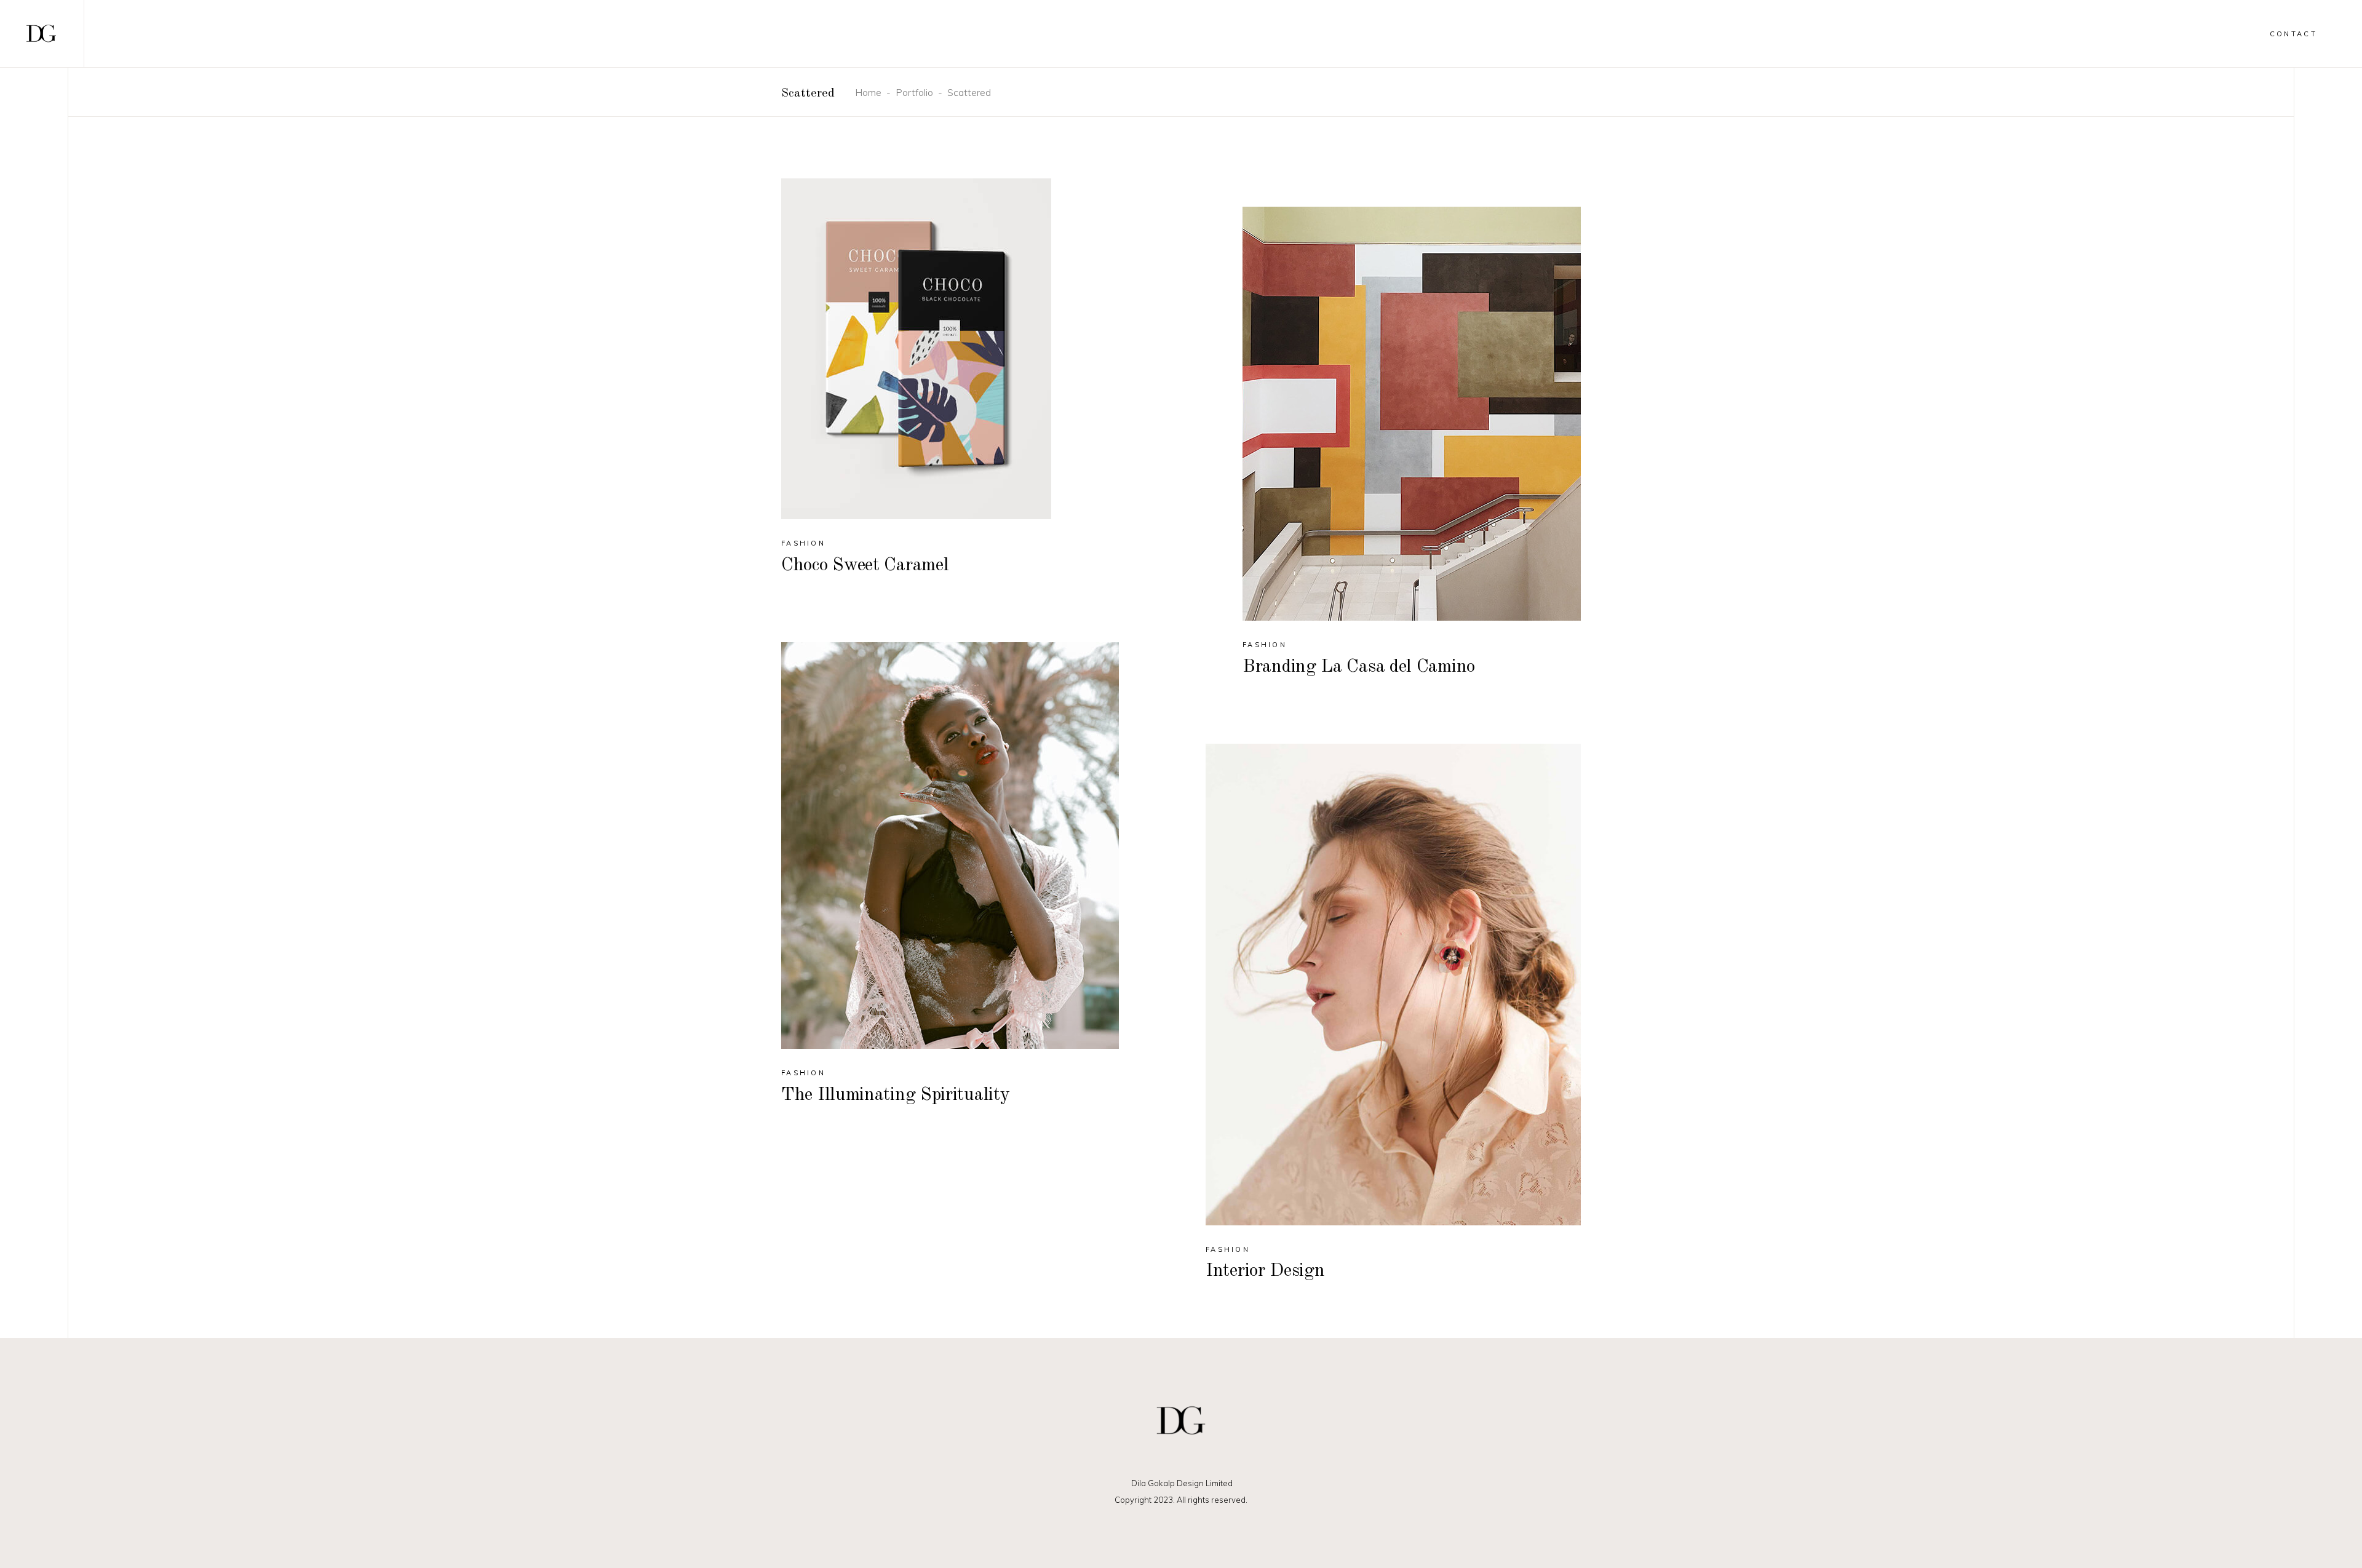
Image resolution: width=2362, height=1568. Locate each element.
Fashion (803, 543)
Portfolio (914, 92)
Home (868, 92)
